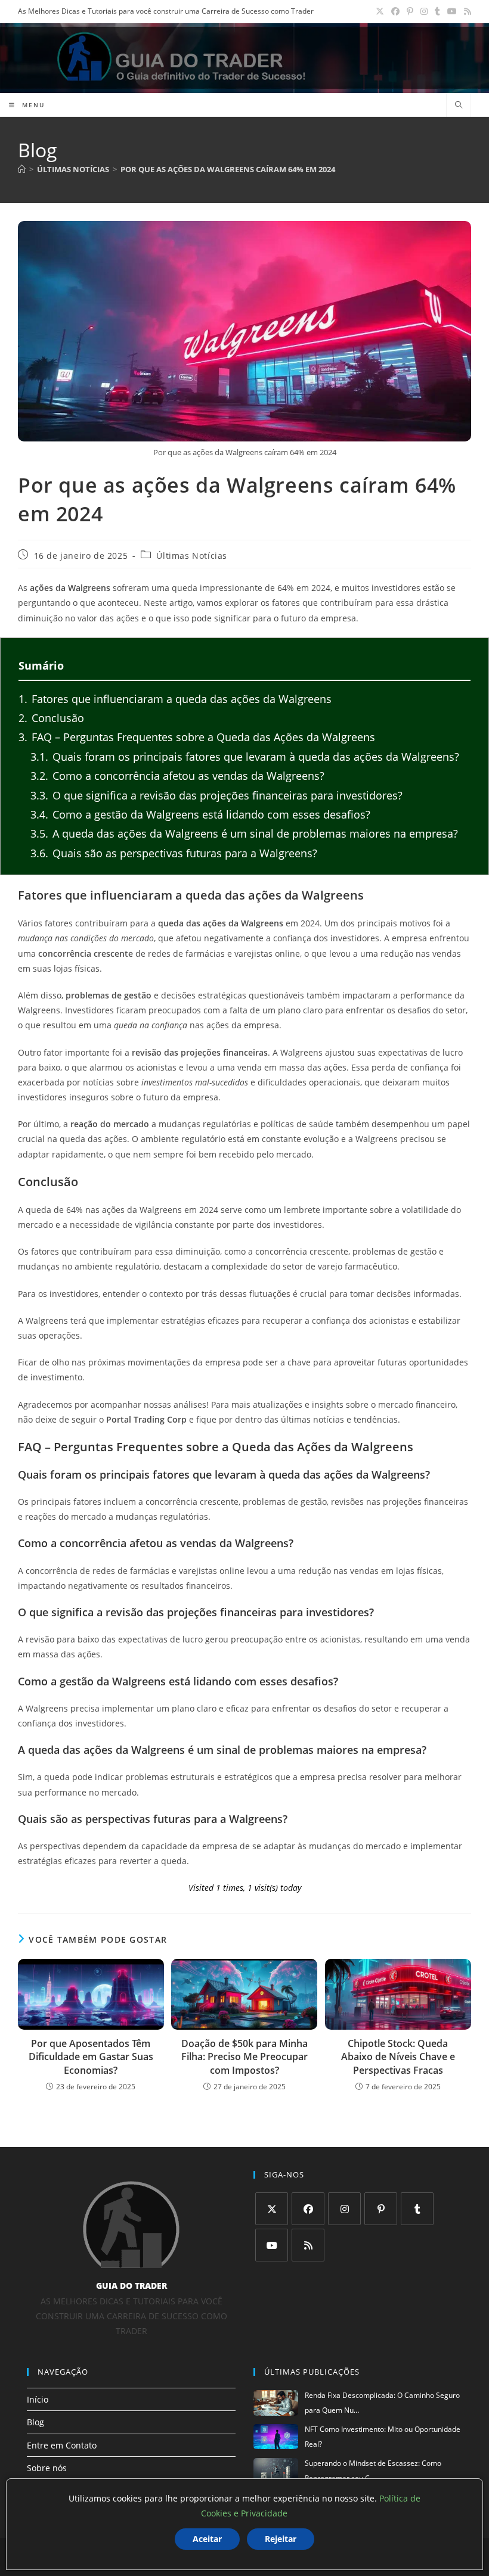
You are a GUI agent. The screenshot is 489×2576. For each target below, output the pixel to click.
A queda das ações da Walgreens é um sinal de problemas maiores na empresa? (244, 833)
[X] (272, 2209)
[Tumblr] (417, 2209)
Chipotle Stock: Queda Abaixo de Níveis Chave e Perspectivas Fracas (398, 2057)
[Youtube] (272, 2245)
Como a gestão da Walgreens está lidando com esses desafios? (200, 814)
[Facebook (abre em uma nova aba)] (395, 11)
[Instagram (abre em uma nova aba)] (424, 11)
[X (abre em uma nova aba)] (380, 11)
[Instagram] (344, 2209)
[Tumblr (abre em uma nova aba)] (437, 11)
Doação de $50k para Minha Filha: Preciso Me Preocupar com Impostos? (244, 2057)
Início (38, 2399)
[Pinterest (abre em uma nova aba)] (410, 11)
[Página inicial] (22, 169)
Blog (35, 2422)
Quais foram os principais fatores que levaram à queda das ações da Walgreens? (245, 757)
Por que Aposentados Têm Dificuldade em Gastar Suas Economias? (91, 2057)
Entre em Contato (62, 2445)
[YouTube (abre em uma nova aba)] (452, 11)
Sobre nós (47, 2468)
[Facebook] (308, 2209)
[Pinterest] (381, 2209)
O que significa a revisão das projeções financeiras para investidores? (216, 795)
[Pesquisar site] (459, 105)
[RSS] (308, 2245)
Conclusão (51, 718)
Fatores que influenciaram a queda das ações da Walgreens (175, 699)
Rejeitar (281, 2539)
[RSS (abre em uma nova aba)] (466, 11)
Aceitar (207, 2539)
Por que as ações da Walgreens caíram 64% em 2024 (228, 169)
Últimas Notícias (192, 556)
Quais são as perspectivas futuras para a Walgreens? (174, 853)
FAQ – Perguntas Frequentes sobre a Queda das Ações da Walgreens (197, 737)
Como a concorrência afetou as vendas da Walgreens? (177, 776)
